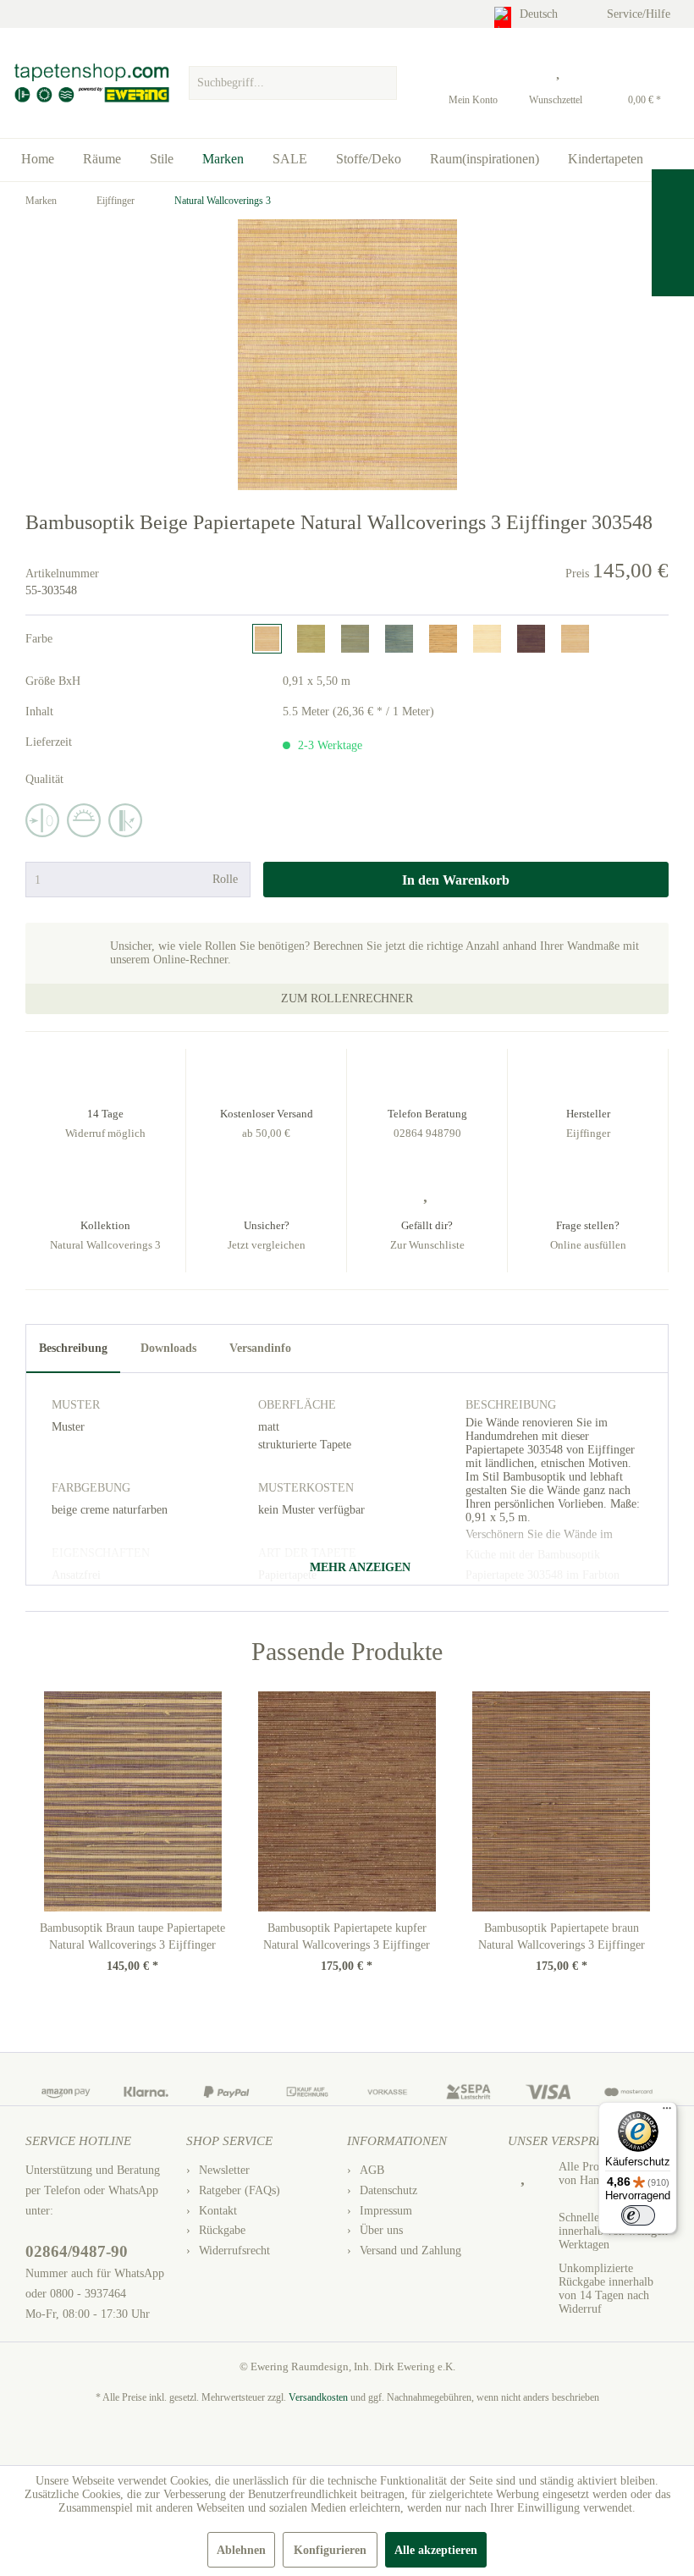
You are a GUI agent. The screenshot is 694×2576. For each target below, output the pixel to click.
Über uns (381, 2230)
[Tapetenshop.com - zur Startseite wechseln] (91, 83)
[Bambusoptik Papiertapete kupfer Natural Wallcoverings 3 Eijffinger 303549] (347, 1801)
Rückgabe (222, 2230)
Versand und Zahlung (410, 2251)
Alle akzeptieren (436, 2550)
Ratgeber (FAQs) (240, 2190)
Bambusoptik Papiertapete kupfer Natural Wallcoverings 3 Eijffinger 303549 (347, 1938)
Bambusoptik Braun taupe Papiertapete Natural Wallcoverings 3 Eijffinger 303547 (132, 1938)
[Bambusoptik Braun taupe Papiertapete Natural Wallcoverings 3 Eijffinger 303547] (132, 1801)
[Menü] (667, 2112)
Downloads (168, 1348)
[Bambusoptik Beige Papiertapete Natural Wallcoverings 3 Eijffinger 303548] (267, 639)
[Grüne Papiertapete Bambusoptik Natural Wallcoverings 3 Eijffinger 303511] (355, 639)
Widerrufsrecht (234, 2251)
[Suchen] (382, 83)
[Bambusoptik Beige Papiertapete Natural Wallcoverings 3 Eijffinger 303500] (311, 639)
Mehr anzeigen (358, 1567)
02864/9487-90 (77, 2251)
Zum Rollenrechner (347, 998)
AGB (372, 2170)
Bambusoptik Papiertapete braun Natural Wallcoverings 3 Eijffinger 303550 (562, 1938)
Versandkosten (318, 2397)
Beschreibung (73, 1348)
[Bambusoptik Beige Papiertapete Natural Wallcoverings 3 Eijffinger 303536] (487, 639)
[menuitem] (293, 79)
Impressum (386, 2211)
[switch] (638, 2215)
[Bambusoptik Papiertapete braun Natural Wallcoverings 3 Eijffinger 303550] (562, 1801)
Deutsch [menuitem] (540, 14)
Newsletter (224, 2170)
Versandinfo (260, 1348)
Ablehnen (241, 2550)
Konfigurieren (330, 2550)
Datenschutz (388, 2190)
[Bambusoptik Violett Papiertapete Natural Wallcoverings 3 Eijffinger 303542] (531, 639)
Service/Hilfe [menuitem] (640, 14)
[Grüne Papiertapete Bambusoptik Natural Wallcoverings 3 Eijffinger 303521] (399, 639)
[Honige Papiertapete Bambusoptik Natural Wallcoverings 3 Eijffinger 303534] (443, 639)
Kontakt (218, 2211)
